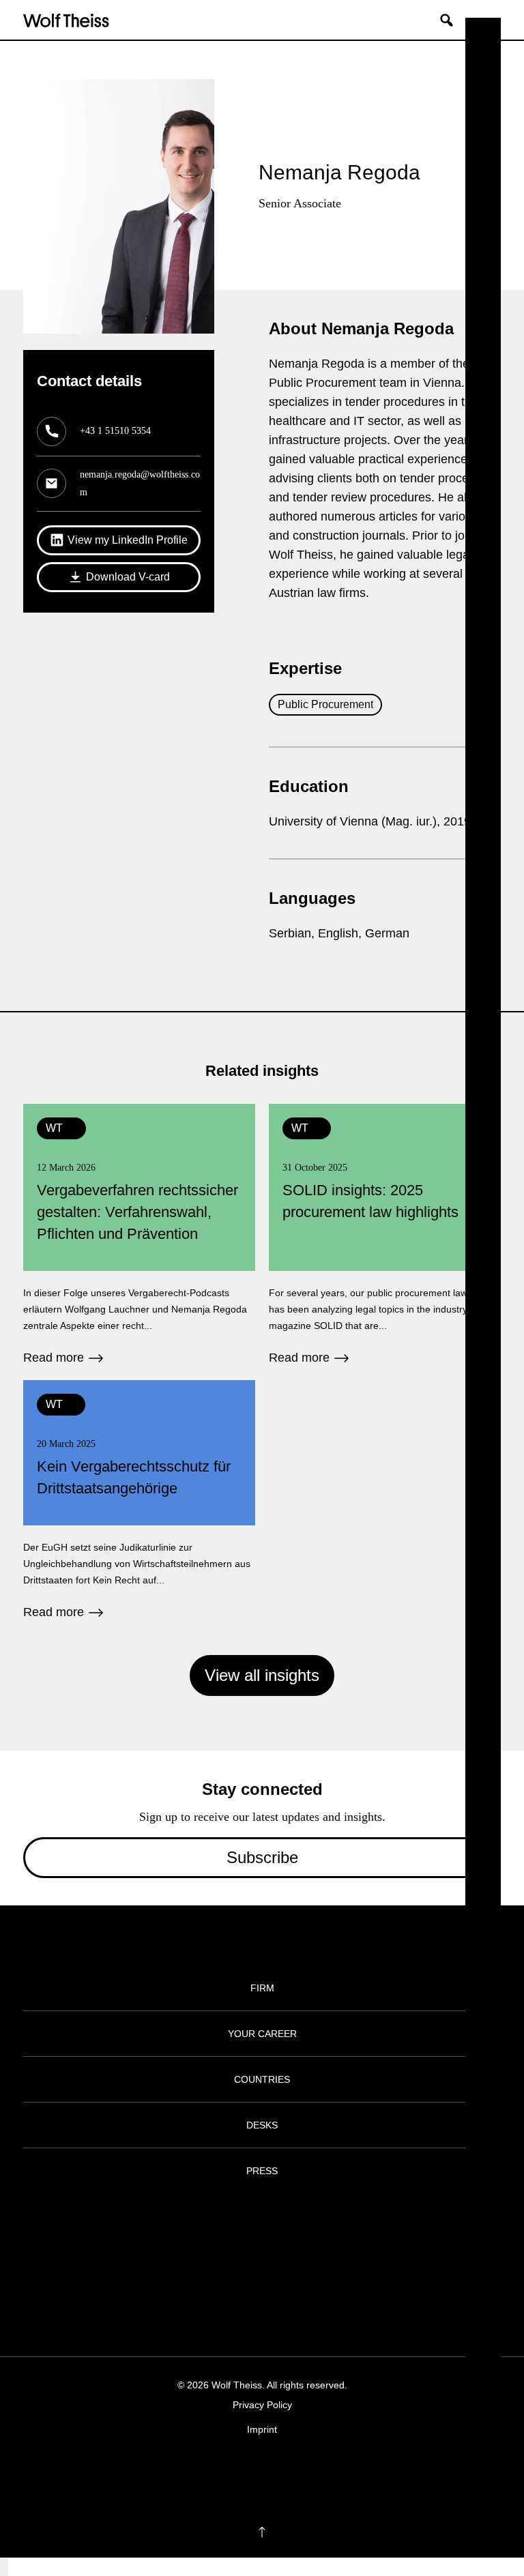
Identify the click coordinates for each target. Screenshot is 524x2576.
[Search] (452, 20)
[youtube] (302, 2471)
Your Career (262, 2034)
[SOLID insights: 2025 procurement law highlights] (385, 1235)
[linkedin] (275, 2471)
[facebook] (222, 2471)
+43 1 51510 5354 (115, 431)
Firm (262, 1988)
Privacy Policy (262, 2405)
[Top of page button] (262, 2532)
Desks (262, 2125)
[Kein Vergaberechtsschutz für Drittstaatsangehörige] (139, 1501)
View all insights (262, 1675)
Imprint (262, 2429)
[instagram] (249, 2471)
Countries (262, 2079)
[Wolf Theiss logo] (66, 20)
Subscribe (262, 1857)
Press (262, 2171)
